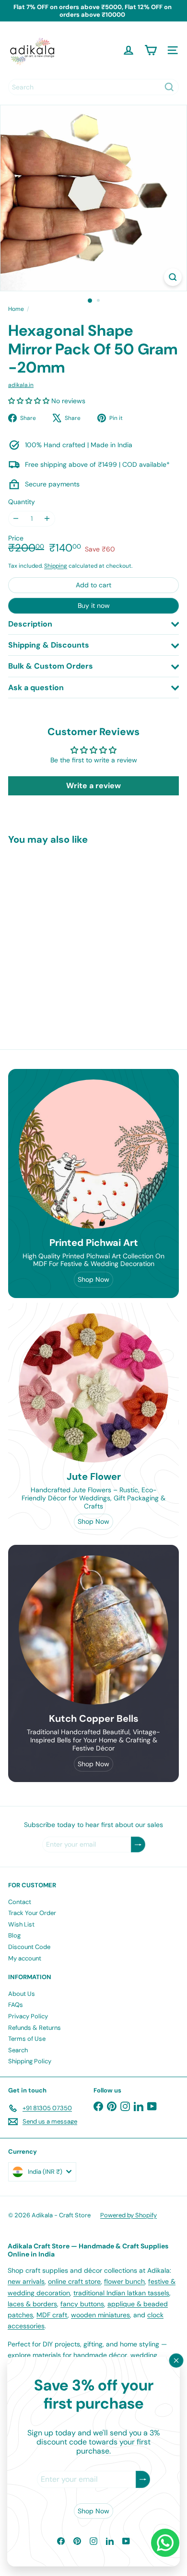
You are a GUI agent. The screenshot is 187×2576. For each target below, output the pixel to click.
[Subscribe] (143, 2480)
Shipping (56, 566)
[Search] (169, 87)
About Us (22, 1994)
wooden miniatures (100, 2315)
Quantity (22, 502)
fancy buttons (82, 2304)
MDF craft (52, 2315)
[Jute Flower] (93, 1388)
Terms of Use (27, 2039)
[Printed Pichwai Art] (93, 1154)
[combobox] (93, 87)
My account (25, 1958)
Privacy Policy (28, 2016)
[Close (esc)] (176, 2361)
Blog (14, 1935)
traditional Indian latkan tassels (121, 2293)
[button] (30, 401)
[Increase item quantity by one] (47, 519)
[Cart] (151, 50)
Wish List (21, 1924)
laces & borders (32, 2304)
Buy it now (94, 605)
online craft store (74, 2281)
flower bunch (124, 2281)
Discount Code (29, 1947)
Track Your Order (32, 1913)
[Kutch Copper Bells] (93, 1630)
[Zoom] (173, 277)
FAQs (16, 2005)
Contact (20, 1902)
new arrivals (26, 2281)
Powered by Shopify (129, 2215)
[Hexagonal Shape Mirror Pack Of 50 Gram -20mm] (68, 931)
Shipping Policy (30, 2061)
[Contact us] (165, 2543)
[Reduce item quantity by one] (16, 519)
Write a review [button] (93, 786)
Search (18, 2050)
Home (16, 309)
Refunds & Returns (35, 2028)
